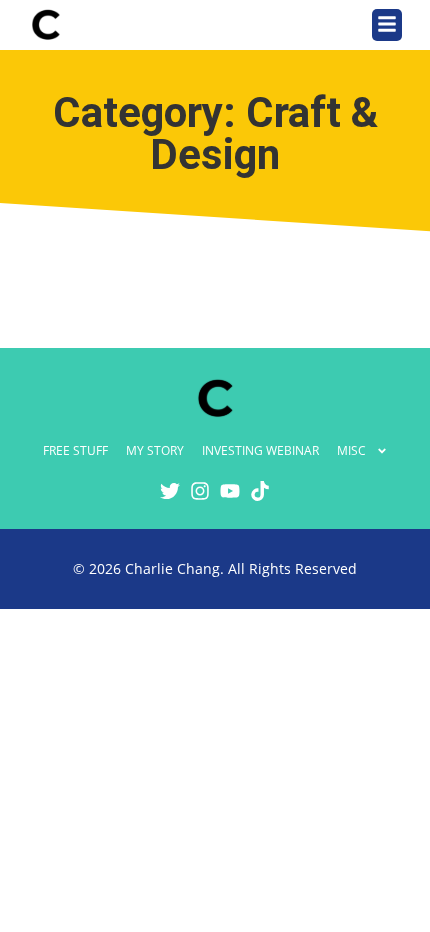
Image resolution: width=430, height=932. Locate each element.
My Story (155, 450)
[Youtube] (230, 491)
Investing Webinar (260, 450)
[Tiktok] (260, 491)
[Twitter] (170, 491)
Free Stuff (75, 450)
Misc (351, 450)
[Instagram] (200, 491)
